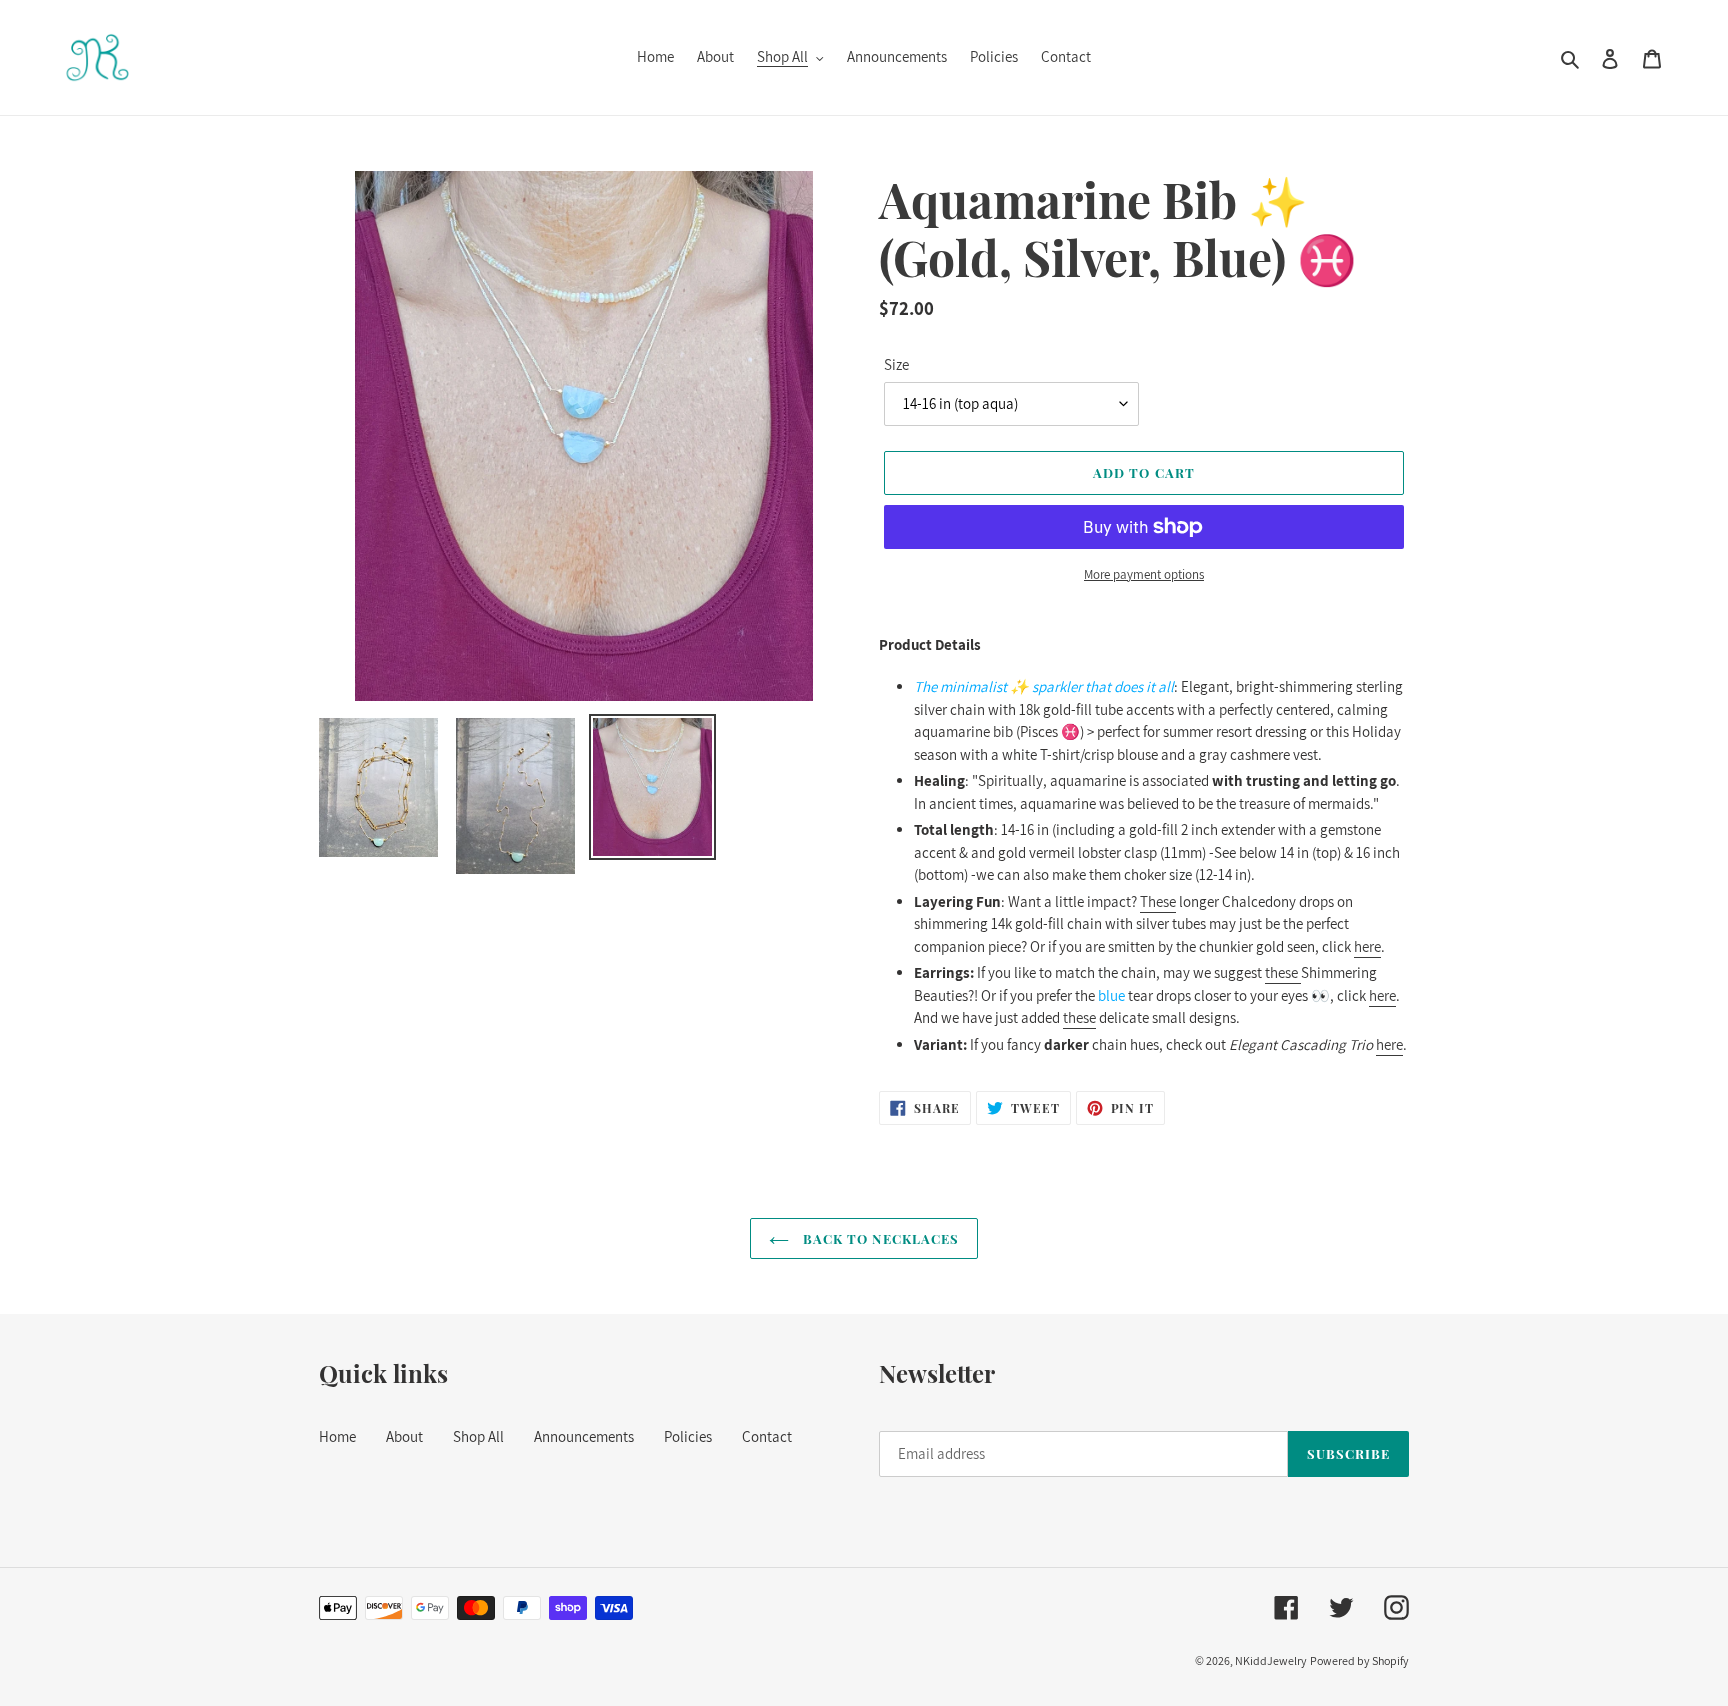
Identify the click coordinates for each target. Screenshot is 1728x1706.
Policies (688, 1436)
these (1283, 972)
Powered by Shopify (1359, 1660)
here (1367, 946)
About (404, 1436)
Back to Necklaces (879, 1238)
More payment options (1144, 574)
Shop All (478, 1436)
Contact (767, 1436)
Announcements (584, 1436)
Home (337, 1436)
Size (896, 364)
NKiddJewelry (1271, 1660)
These (1158, 901)
